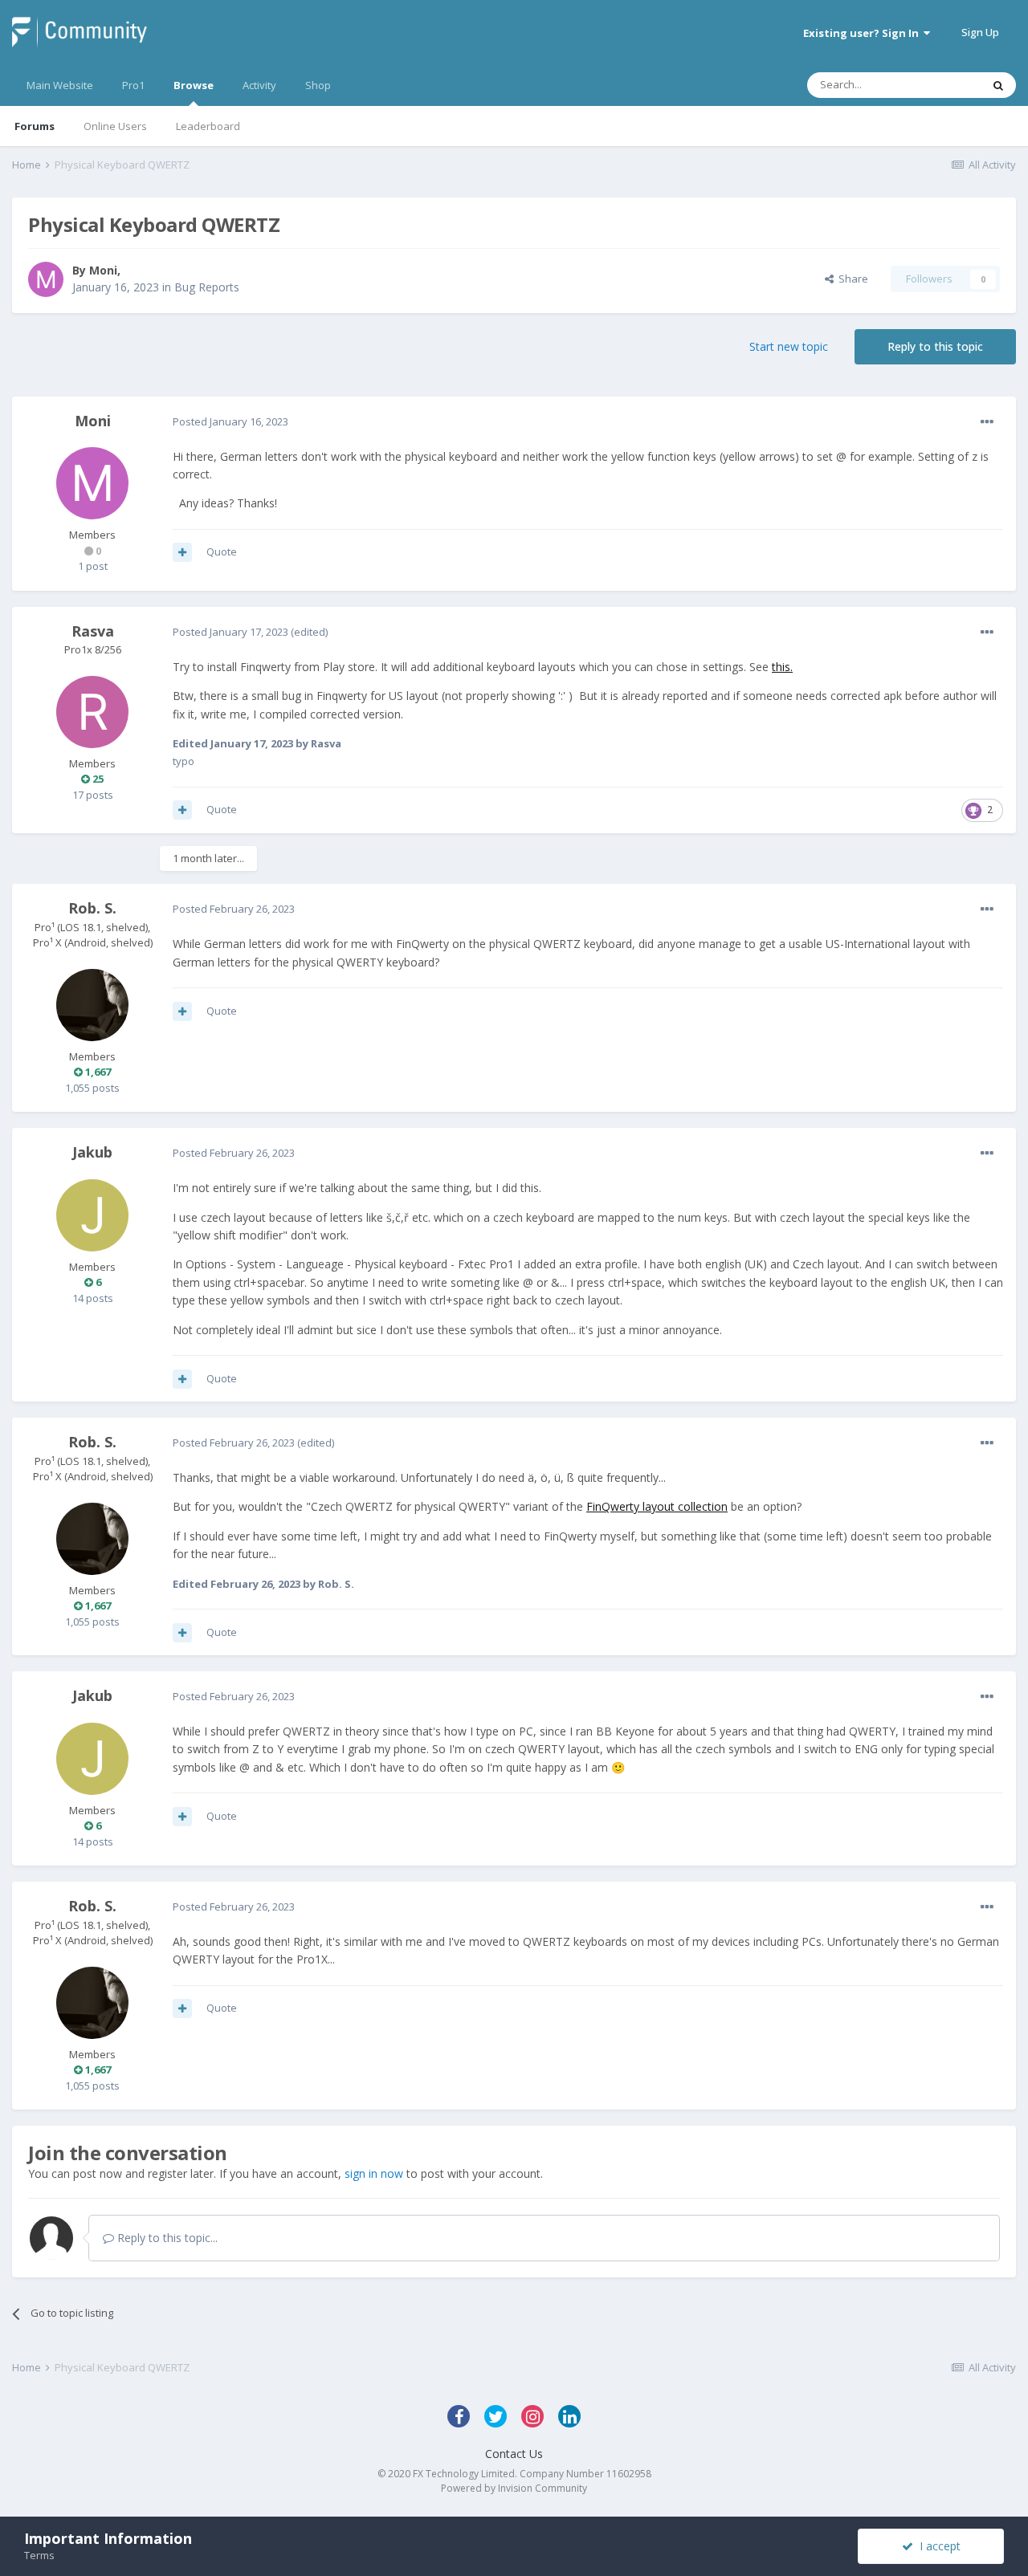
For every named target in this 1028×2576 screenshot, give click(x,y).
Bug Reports (207, 287)
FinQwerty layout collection (657, 1506)
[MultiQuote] (182, 552)
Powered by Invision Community (514, 2488)
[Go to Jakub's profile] (92, 1215)
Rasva (93, 631)
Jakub (92, 1152)
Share (851, 279)
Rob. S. (92, 908)
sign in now (374, 2173)
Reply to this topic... (166, 2238)
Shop (318, 85)
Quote (222, 551)
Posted (230, 421)
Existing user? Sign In (863, 33)
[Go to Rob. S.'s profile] (92, 1005)
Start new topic (789, 346)
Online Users (115, 126)
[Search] (998, 85)
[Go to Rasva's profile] (92, 712)
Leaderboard (208, 126)
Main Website (60, 85)
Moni (103, 270)
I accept (937, 2546)
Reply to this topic (935, 346)
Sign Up (980, 32)
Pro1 (133, 85)
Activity (259, 85)
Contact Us (514, 2454)
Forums (35, 126)
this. (782, 667)
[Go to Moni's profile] (46, 279)
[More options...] (987, 422)
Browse (194, 85)
